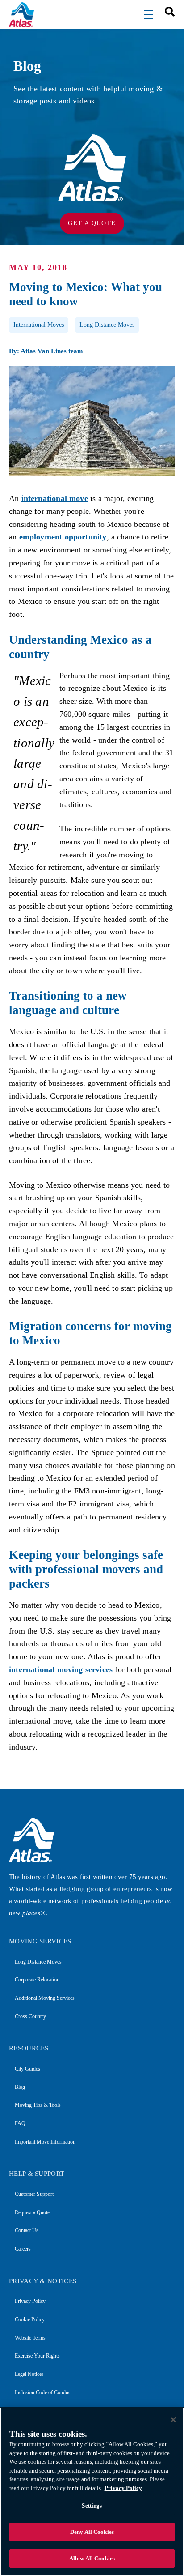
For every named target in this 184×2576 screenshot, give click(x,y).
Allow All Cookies (92, 2558)
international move (55, 498)
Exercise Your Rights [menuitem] (37, 2356)
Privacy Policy (123, 2488)
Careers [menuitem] (23, 2249)
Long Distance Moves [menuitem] (38, 1962)
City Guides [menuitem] (27, 2069)
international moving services (61, 1669)
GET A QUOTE (92, 223)
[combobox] (167, 11)
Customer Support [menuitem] (34, 2194)
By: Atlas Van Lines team (46, 351)
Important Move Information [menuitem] (45, 2142)
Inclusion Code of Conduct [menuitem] (43, 2392)
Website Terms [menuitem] (30, 2338)
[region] (92, 2492)
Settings (92, 2505)
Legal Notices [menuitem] (29, 2374)
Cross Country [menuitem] (30, 2016)
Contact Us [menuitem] (27, 2230)
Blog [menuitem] (20, 2087)
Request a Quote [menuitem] (32, 2212)
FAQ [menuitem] (20, 2123)
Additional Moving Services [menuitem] (45, 1998)
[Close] (173, 2420)
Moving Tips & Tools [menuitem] (38, 2105)
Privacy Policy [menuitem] (30, 2301)
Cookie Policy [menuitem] (30, 2319)
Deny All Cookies (92, 2532)
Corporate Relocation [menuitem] (37, 1980)
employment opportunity (63, 537)
